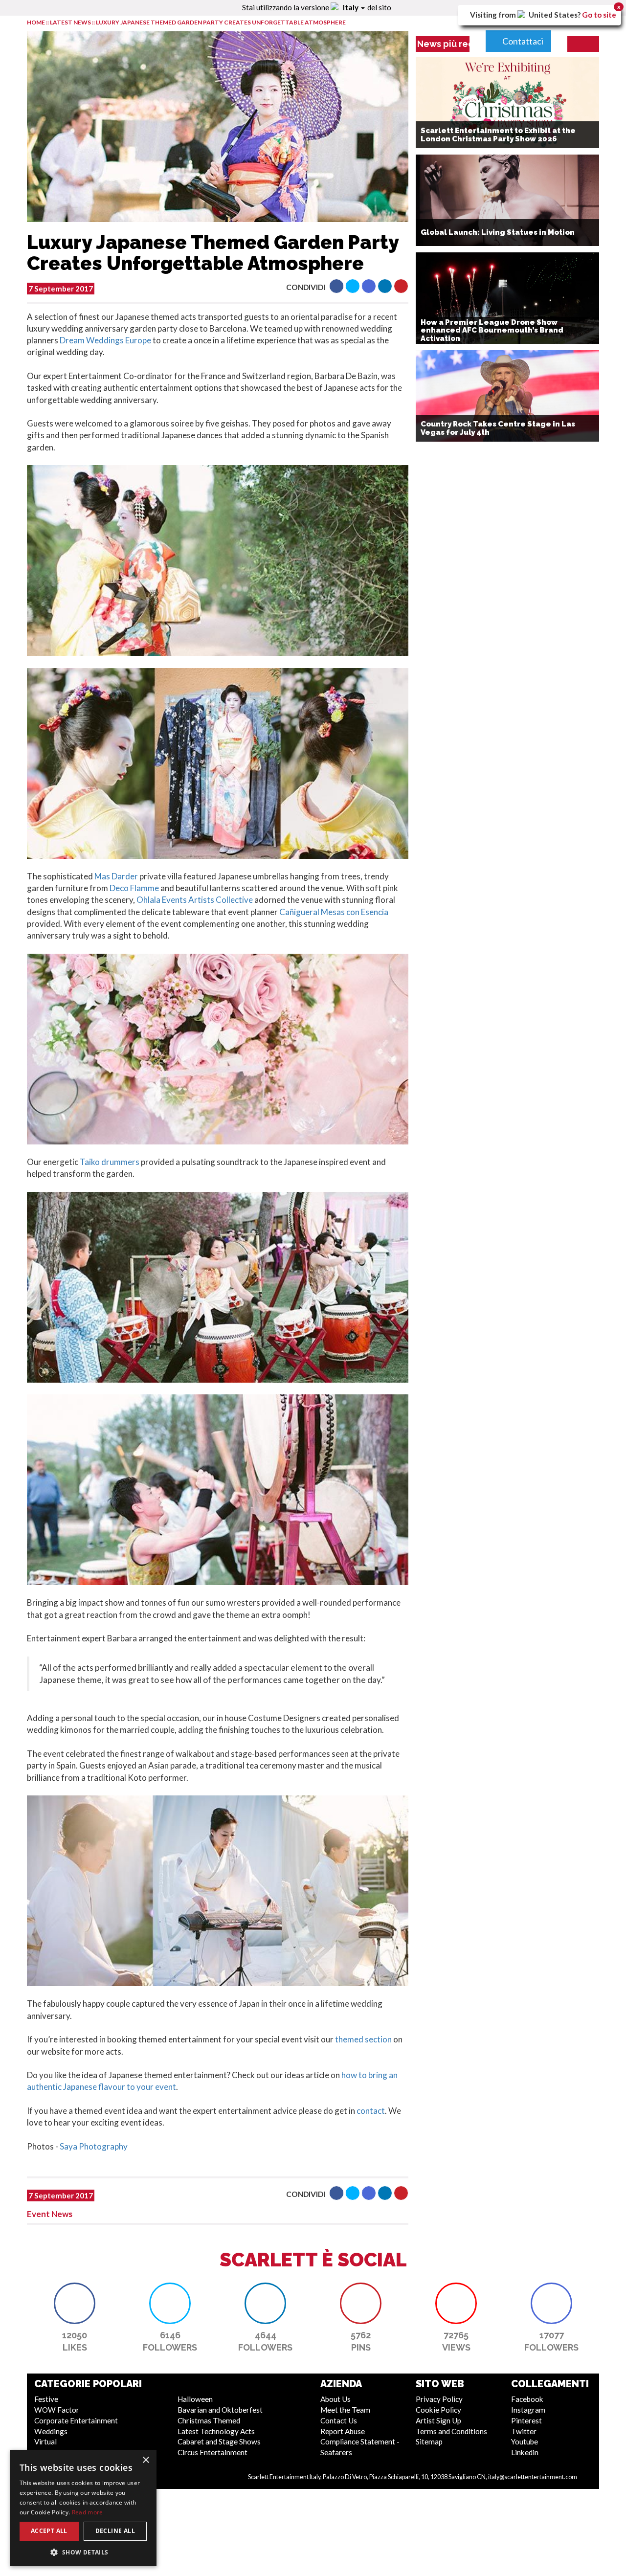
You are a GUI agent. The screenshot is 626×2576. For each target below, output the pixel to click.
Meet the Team (345, 2410)
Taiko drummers (110, 1162)
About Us (335, 2399)
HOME (36, 22)
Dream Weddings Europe (105, 340)
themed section (363, 2039)
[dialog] (83, 2508)
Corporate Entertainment (76, 2420)
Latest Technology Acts (216, 2431)
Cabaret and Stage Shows (219, 2442)
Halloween (195, 2399)
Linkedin (525, 2452)
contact (371, 2111)
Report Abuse (343, 2431)
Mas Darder (116, 876)
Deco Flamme (134, 888)
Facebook (527, 2399)
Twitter (524, 2431)
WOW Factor (57, 2410)
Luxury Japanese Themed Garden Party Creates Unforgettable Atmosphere (221, 22)
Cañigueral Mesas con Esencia (334, 912)
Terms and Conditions (451, 2431)
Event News (50, 2214)
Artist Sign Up (438, 2420)
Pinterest (526, 2420)
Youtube (525, 2442)
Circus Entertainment (212, 2452)
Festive (46, 2399)
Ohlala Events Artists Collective (195, 900)
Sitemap (429, 2442)
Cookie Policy (438, 2410)
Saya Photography (94, 2146)
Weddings (51, 2431)
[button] (336, 286)
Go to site (599, 15)
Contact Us (339, 2420)
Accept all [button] (49, 2531)
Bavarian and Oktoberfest (220, 2410)
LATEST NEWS (71, 22)
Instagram (528, 2410)
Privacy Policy (439, 2399)
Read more (88, 2512)
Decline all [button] (115, 2531)
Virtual (45, 2442)
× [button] (145, 2460)
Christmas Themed (209, 2420)
